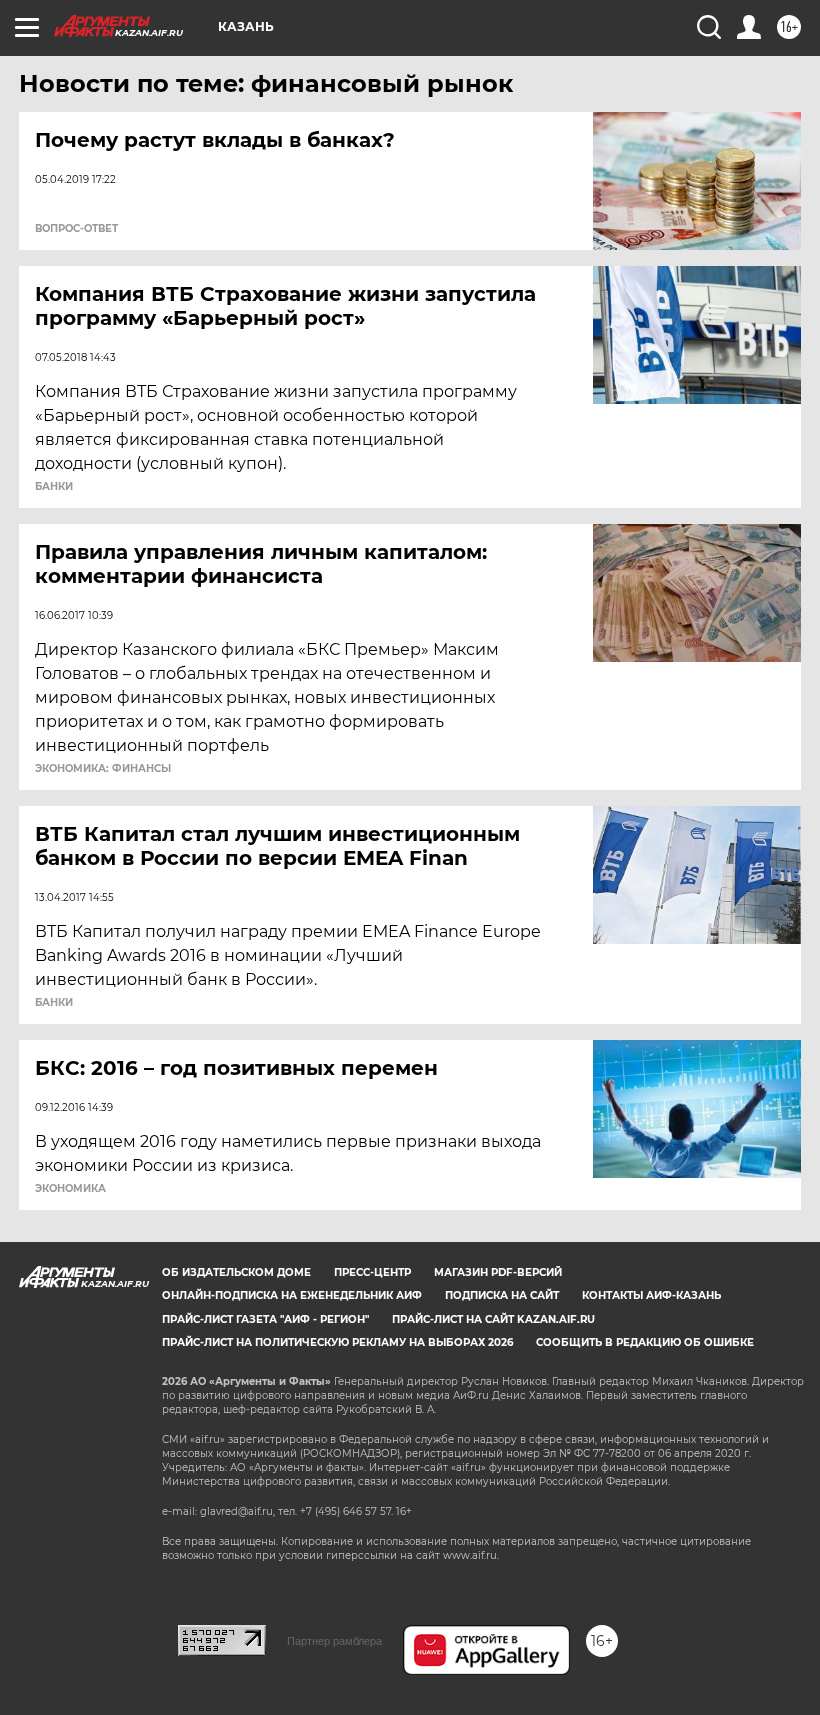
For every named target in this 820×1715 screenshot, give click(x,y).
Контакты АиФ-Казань (651, 1295)
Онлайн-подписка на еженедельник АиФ (292, 1295)
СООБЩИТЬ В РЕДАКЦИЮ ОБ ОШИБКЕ (645, 1342)
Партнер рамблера (334, 1641)
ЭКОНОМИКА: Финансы (103, 769)
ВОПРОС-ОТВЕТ (76, 229)
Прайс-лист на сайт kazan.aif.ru (493, 1319)
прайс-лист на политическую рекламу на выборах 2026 (337, 1342)
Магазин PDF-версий (498, 1272)
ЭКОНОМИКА (70, 1189)
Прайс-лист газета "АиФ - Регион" (265, 1319)
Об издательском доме (236, 1272)
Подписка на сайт (502, 1295)
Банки (54, 487)
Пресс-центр (372, 1272)
